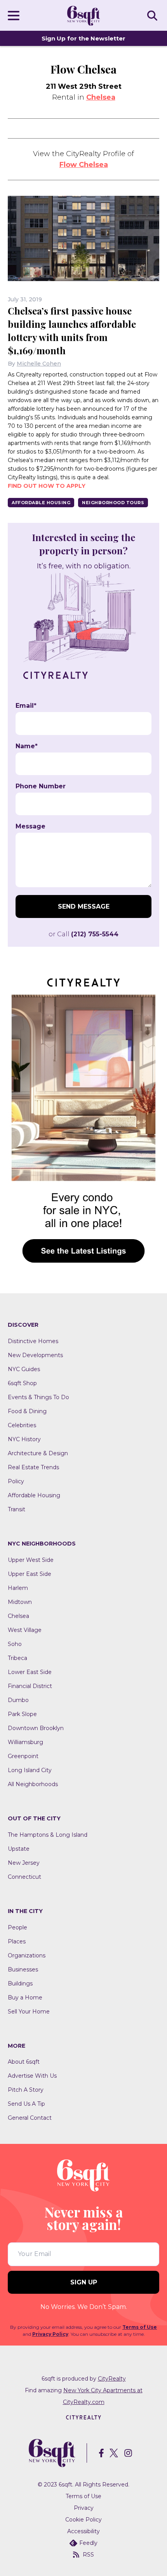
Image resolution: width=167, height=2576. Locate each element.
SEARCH (153, 15)
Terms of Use (140, 2327)
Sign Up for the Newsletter (83, 38)
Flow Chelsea (84, 165)
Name (27, 746)
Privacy (84, 2508)
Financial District (30, 1686)
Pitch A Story (26, 2090)
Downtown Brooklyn (36, 1728)
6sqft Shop (22, 1383)
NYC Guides (24, 1369)
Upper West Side (31, 1560)
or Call (83, 934)
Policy (16, 1481)
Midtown (20, 1602)
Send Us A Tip (26, 2104)
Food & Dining (27, 1411)
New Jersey (24, 1863)
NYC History (24, 1439)
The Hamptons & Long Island (48, 1835)
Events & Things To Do (38, 1397)
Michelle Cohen (39, 364)
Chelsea (101, 97)
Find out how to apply (47, 486)
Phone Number (41, 786)
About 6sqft (24, 2062)
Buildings (20, 1983)
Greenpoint (23, 1756)
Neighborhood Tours (113, 503)
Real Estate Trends (33, 1467)
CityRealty (112, 2379)
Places (17, 1941)
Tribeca (17, 1658)
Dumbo (18, 1700)
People (17, 1927)
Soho (15, 1644)
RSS (88, 2555)
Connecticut (24, 1877)
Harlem (18, 1588)
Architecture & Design (38, 1453)
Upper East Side (30, 1574)
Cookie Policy (83, 2520)
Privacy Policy (50, 2334)
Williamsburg (25, 1742)
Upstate (19, 1849)
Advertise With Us (32, 2076)
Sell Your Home (29, 2012)
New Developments (35, 1355)
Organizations (27, 1955)
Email (26, 706)
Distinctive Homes (33, 1341)
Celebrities (22, 1425)
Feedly (88, 2543)
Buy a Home (25, 1997)
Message (30, 826)
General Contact (30, 2118)
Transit (17, 1509)
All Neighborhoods (33, 1784)
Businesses (23, 1969)
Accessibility (83, 2531)
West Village (25, 1630)
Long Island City (30, 1770)
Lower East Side (30, 1672)
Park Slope (22, 1714)
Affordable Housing (41, 503)
